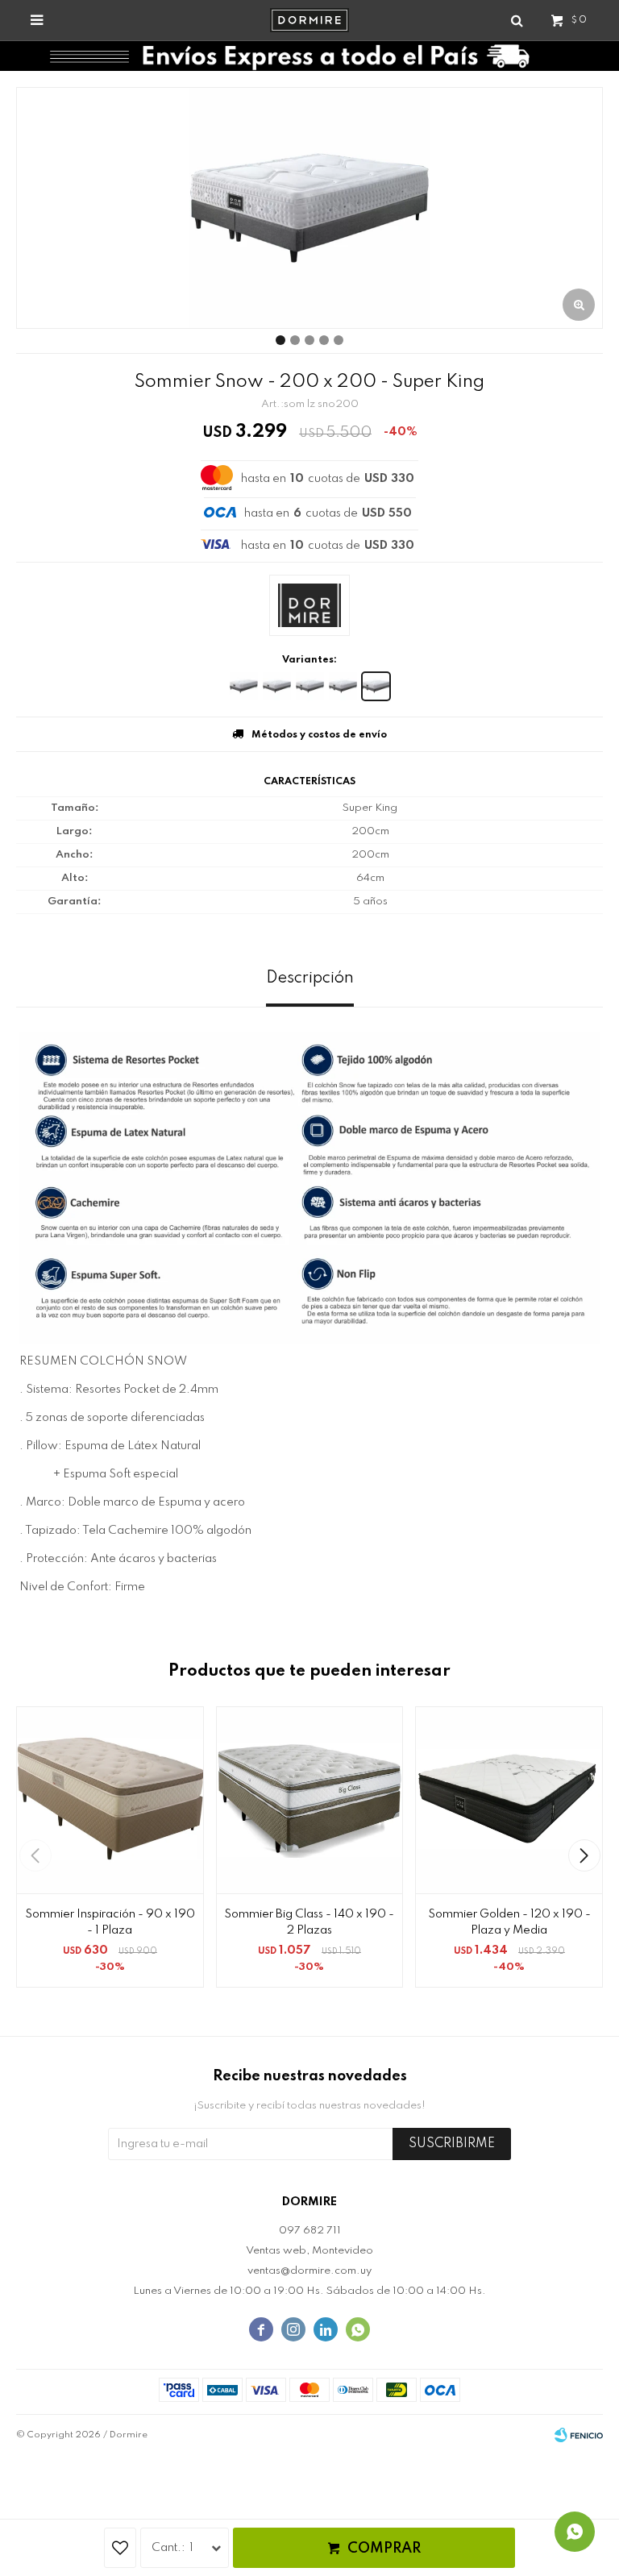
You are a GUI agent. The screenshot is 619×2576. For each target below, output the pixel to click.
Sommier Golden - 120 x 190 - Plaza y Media (509, 1922)
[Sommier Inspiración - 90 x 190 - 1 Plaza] (110, 1800)
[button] (584, 1855)
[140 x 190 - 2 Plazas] (277, 686)
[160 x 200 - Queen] (310, 686)
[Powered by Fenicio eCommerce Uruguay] (579, 2435)
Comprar (384, 2549)
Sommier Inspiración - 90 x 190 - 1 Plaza (110, 1922)
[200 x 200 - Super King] (376, 686)
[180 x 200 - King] (343, 686)
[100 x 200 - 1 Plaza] (244, 686)
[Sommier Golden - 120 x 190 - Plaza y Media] (509, 1800)
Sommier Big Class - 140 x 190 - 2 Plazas (309, 1922)
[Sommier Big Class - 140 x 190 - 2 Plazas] (310, 1800)
